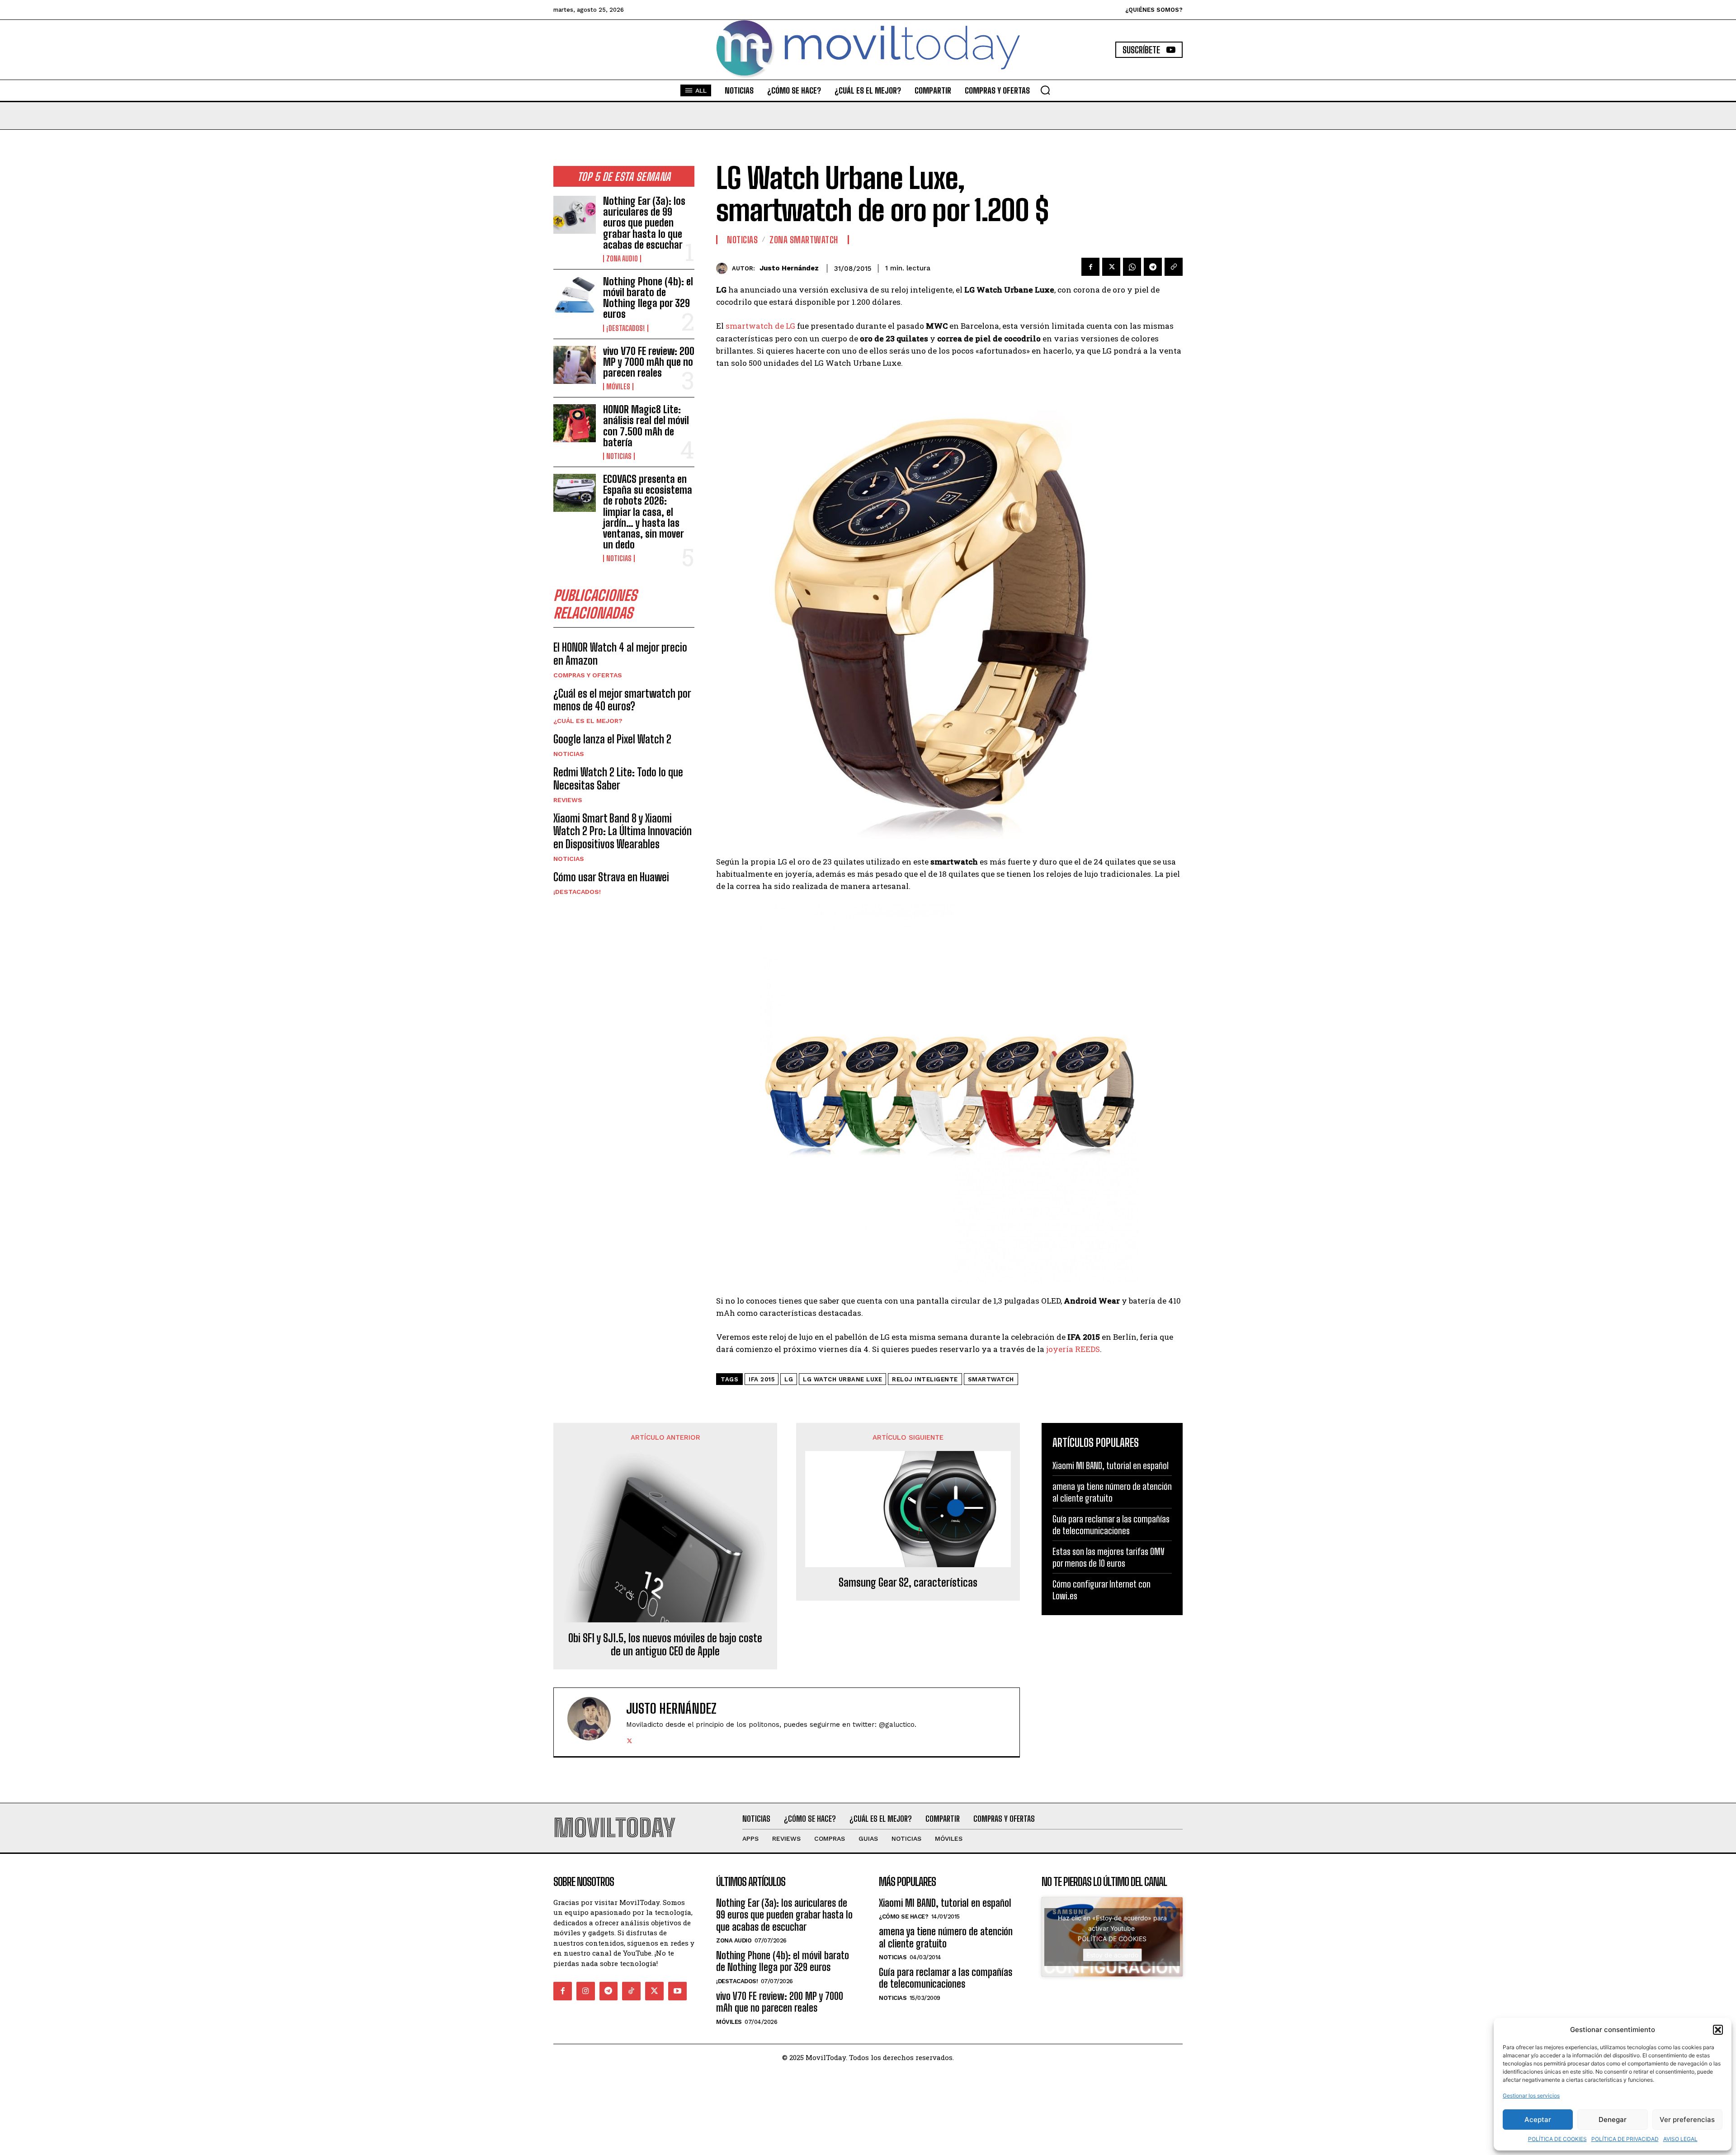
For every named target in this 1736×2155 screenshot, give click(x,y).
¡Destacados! (626, 328)
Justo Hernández (789, 268)
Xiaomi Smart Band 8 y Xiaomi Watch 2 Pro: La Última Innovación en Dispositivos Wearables (623, 831)
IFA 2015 (762, 1379)
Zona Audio (622, 259)
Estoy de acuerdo (1112, 1955)
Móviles (618, 387)
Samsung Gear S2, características (908, 1583)
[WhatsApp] (1132, 267)
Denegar (1613, 2120)
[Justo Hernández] (724, 268)
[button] (1718, 2030)
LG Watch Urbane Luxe (842, 1379)
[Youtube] (677, 1991)
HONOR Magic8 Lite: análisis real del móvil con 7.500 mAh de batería (646, 426)
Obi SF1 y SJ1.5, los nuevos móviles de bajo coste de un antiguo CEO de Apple (665, 1645)
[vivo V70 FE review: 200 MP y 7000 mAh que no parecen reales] (575, 365)
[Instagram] (586, 1991)
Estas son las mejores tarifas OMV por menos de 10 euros (1109, 1557)
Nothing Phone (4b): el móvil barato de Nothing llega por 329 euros (648, 298)
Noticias (619, 456)
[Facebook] (1090, 267)
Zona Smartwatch (804, 240)
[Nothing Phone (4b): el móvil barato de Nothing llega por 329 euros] (575, 295)
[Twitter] (1111, 267)
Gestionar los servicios (1531, 2096)
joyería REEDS (1072, 1349)
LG (789, 1379)
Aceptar (1538, 2120)
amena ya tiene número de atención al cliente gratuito (1112, 1492)
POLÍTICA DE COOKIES (1557, 2139)
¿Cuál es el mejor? (588, 721)
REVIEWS (568, 800)
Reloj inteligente (925, 1379)
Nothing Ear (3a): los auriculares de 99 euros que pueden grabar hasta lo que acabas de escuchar (644, 223)
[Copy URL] (1174, 267)
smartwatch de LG (760, 326)
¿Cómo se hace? (903, 1916)
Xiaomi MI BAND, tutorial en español (1111, 1465)
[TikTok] (631, 1991)
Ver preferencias (1687, 2120)
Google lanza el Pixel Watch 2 (612, 739)
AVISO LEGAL (1680, 2139)
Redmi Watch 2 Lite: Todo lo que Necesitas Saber (618, 779)
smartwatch (991, 1379)
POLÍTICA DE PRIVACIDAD (1625, 2139)
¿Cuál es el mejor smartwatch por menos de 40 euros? (622, 700)
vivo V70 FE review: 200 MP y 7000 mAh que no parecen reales (649, 362)
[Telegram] (1153, 267)
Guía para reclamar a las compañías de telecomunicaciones (1111, 1525)
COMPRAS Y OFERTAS (588, 675)
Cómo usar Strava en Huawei (611, 877)
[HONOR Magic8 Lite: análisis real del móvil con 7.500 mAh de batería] (575, 423)
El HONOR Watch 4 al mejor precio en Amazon (620, 654)
